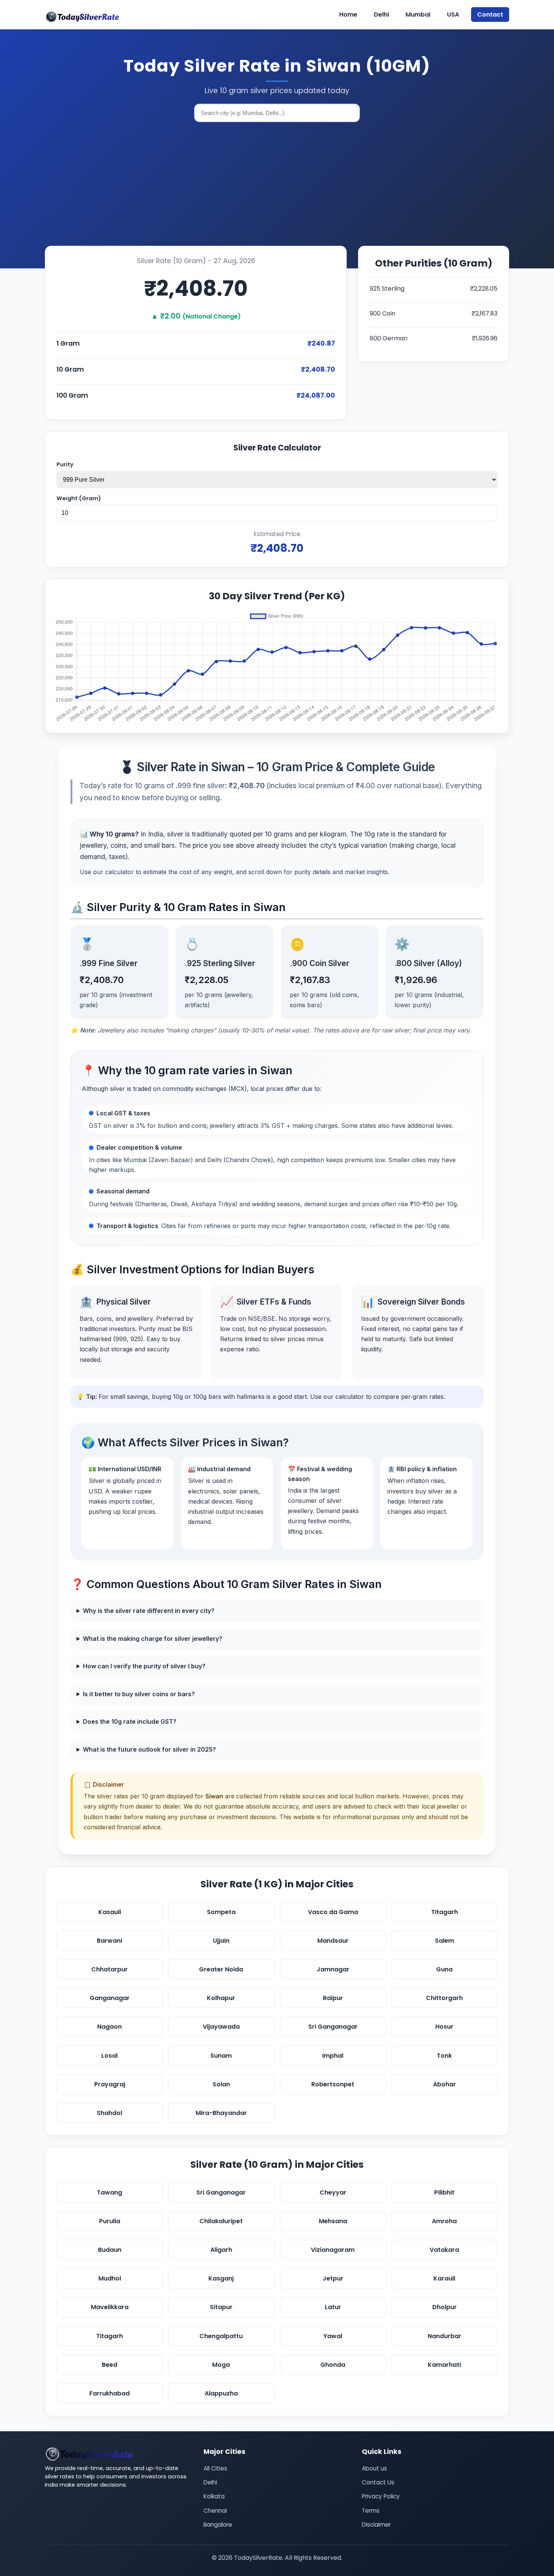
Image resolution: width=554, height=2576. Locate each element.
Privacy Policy (381, 2496)
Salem (445, 1941)
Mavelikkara (110, 2307)
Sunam (221, 2056)
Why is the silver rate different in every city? (149, 1611)
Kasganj (221, 2278)
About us (374, 2468)
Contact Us (378, 2482)
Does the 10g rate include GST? (130, 1721)
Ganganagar (110, 1998)
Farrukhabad (109, 2393)
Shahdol (109, 2113)
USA (453, 15)
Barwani (109, 1941)
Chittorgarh (444, 1998)
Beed (109, 2365)
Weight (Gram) (79, 498)
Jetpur (333, 2278)
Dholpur (445, 2307)
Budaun (110, 2250)
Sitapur (221, 2307)
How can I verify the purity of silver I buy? (144, 1666)
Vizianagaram (333, 2250)
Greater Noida (221, 1969)
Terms (371, 2511)
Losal (109, 2056)
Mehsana (333, 2221)
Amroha (444, 2221)
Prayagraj (110, 2084)
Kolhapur (221, 1998)
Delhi (381, 15)
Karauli (444, 2278)
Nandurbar (445, 2336)
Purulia (110, 2221)
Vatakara (444, 2250)
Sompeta (221, 1912)
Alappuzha (221, 2393)
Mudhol (110, 2278)
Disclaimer (376, 2525)
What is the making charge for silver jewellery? (153, 1639)
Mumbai (418, 15)
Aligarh (221, 2250)
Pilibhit (444, 2192)
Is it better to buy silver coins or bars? (139, 1694)
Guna (444, 1969)
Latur (333, 2307)
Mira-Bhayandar (221, 2113)
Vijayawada (221, 2027)
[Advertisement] (277, 185)
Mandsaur (333, 1941)
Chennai (215, 2511)
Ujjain (221, 1941)
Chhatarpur (109, 1969)
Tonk (444, 2056)
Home (348, 15)
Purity (65, 464)
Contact (490, 15)
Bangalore (218, 2525)
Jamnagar (333, 1969)
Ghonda (333, 2365)
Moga (221, 2365)
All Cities (215, 2468)
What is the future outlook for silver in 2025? (149, 1749)
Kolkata (214, 2496)
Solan (221, 2084)
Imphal (333, 2056)
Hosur (444, 2027)
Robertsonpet (333, 2084)
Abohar (445, 2084)
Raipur (333, 1998)
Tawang (109, 2192)
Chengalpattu (221, 2336)
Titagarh (445, 1912)
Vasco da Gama (333, 1912)
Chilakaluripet (221, 2221)
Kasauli (110, 1912)
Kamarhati (444, 2365)
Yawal (333, 2336)
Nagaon (109, 2027)
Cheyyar (333, 2192)
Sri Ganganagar (333, 2027)
